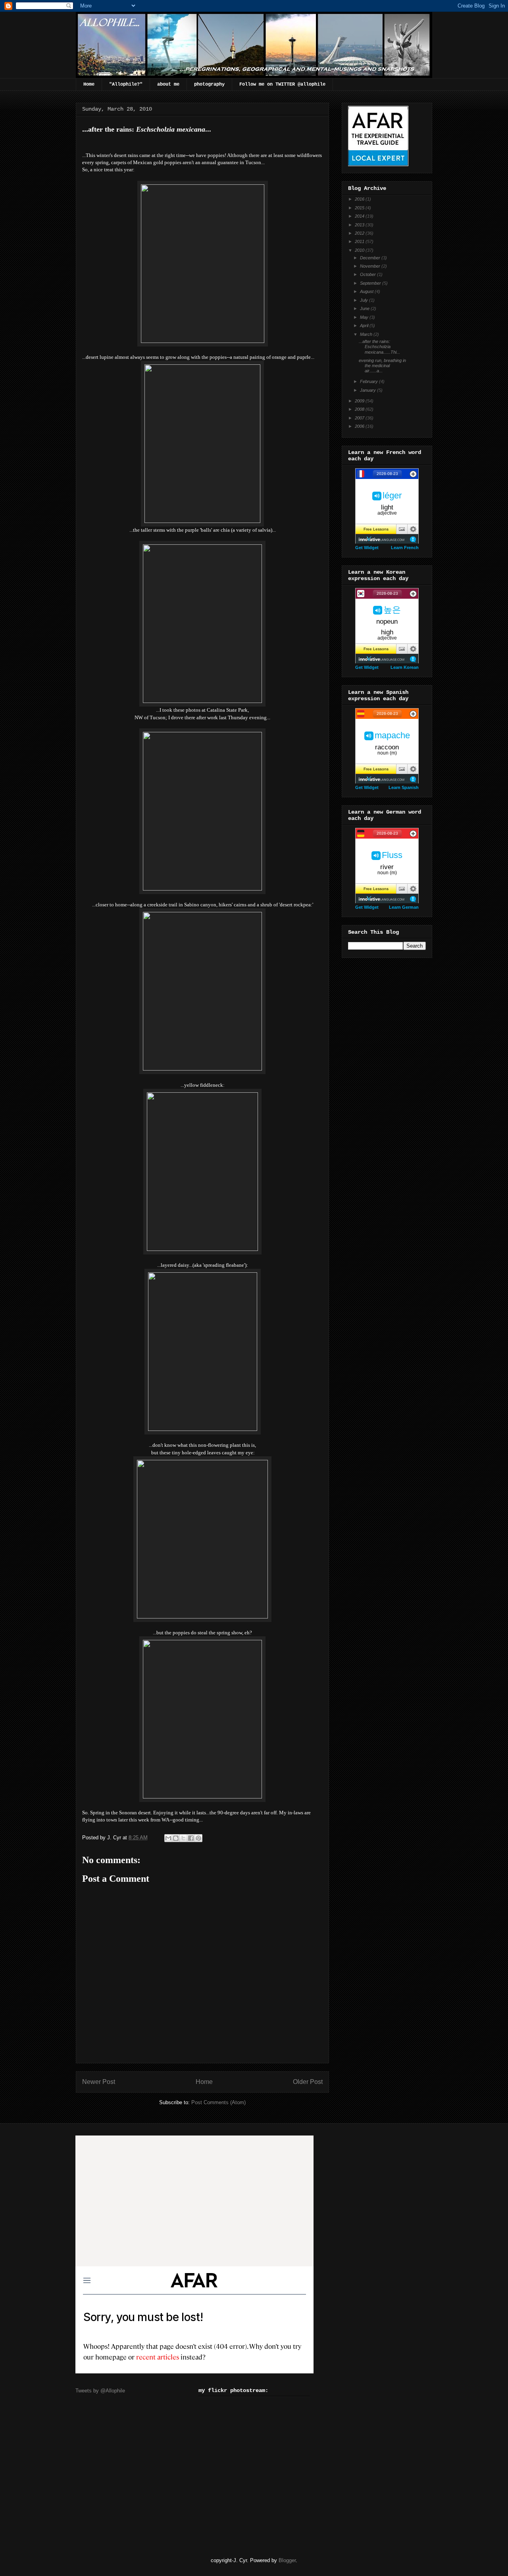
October (368, 274)
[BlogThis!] (176, 1838)
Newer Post (99, 2082)
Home (89, 84)
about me (168, 84)
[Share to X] (183, 1838)
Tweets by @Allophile (100, 2391)
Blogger (287, 2560)
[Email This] (168, 1838)
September (371, 283)
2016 (360, 199)
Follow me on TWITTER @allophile (282, 84)
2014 (360, 216)
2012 (360, 233)
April (365, 326)
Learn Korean (405, 667)
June (365, 308)
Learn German (404, 907)
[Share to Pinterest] (198, 1838)
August (367, 291)
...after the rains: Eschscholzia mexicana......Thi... (379, 347)
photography (209, 84)
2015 (360, 208)
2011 (360, 241)
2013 (360, 225)
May (365, 317)
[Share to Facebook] (191, 1838)
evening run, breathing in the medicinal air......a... (382, 366)
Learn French (405, 548)
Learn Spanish (404, 787)
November (371, 266)
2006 (360, 426)
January (368, 390)
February (369, 381)
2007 (360, 418)
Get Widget (367, 548)
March (367, 334)
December (371, 258)
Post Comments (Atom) (218, 2102)
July (365, 300)
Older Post (308, 2082)
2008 (360, 409)
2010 (360, 250)
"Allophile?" (126, 84)
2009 (360, 401)
